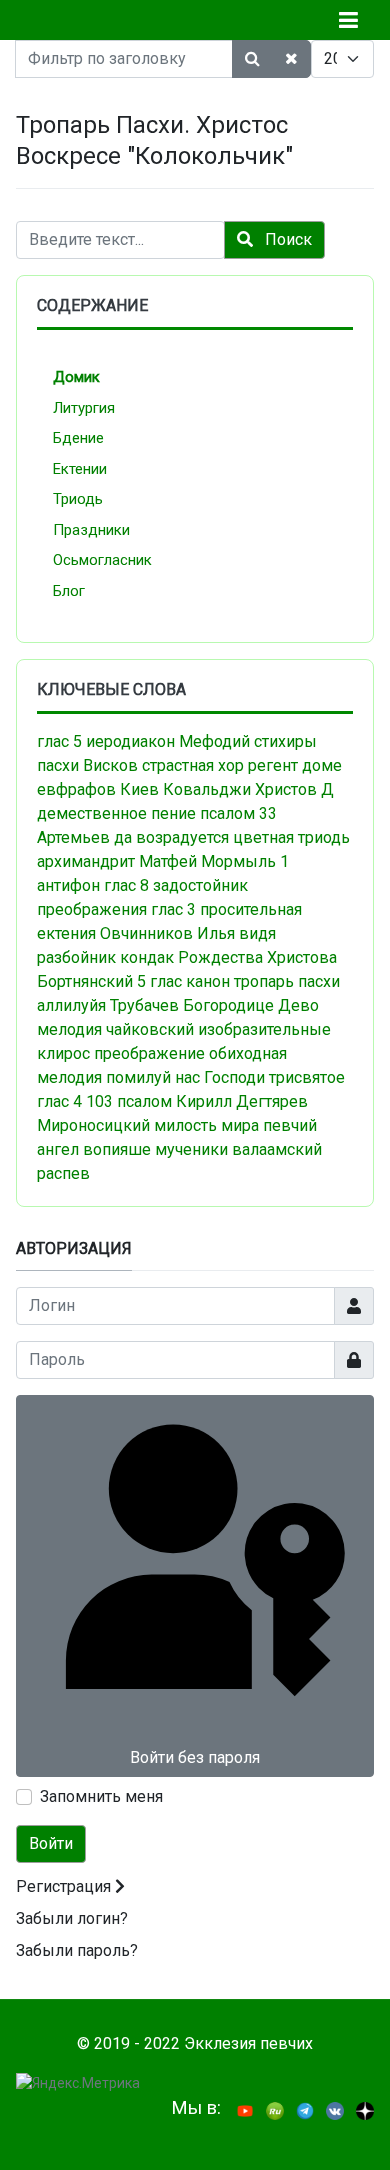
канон (208, 981)
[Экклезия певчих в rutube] (275, 2109)
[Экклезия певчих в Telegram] (305, 2109)
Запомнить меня (101, 1796)
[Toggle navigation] (348, 20)
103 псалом (129, 1101)
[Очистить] (291, 59)
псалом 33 (238, 813)
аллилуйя (71, 1005)
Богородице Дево (251, 1005)
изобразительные (264, 1029)
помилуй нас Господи (185, 1077)
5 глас (159, 981)
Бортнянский (85, 981)
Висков (110, 765)
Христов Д (294, 789)
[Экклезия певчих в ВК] (335, 2109)
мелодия (69, 1029)
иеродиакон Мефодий (168, 741)
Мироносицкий (93, 1125)
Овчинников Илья (167, 933)
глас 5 (59, 741)
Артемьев (73, 837)
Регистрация (65, 1886)
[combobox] (120, 240)
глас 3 (173, 909)
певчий (290, 1125)
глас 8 (126, 885)
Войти (51, 1843)
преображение (149, 1053)
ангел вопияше (94, 1149)
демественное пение (116, 813)
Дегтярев (272, 1101)
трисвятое (307, 1077)
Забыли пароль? (77, 1950)
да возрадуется (171, 837)
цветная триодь (291, 837)
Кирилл (204, 1101)
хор (231, 765)
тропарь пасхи (287, 981)
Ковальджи (207, 789)
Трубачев (144, 1005)
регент (273, 765)
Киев (139, 789)
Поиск (286, 239)
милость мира (206, 1125)
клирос (63, 1053)
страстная (178, 765)
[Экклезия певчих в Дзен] (365, 2109)
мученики (191, 1149)
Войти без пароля (195, 1757)
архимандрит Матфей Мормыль (156, 861)
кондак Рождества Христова (228, 957)
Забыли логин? (72, 1918)
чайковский (150, 1029)
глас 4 (59, 1101)
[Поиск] (252, 59)
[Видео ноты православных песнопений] (245, 2109)
